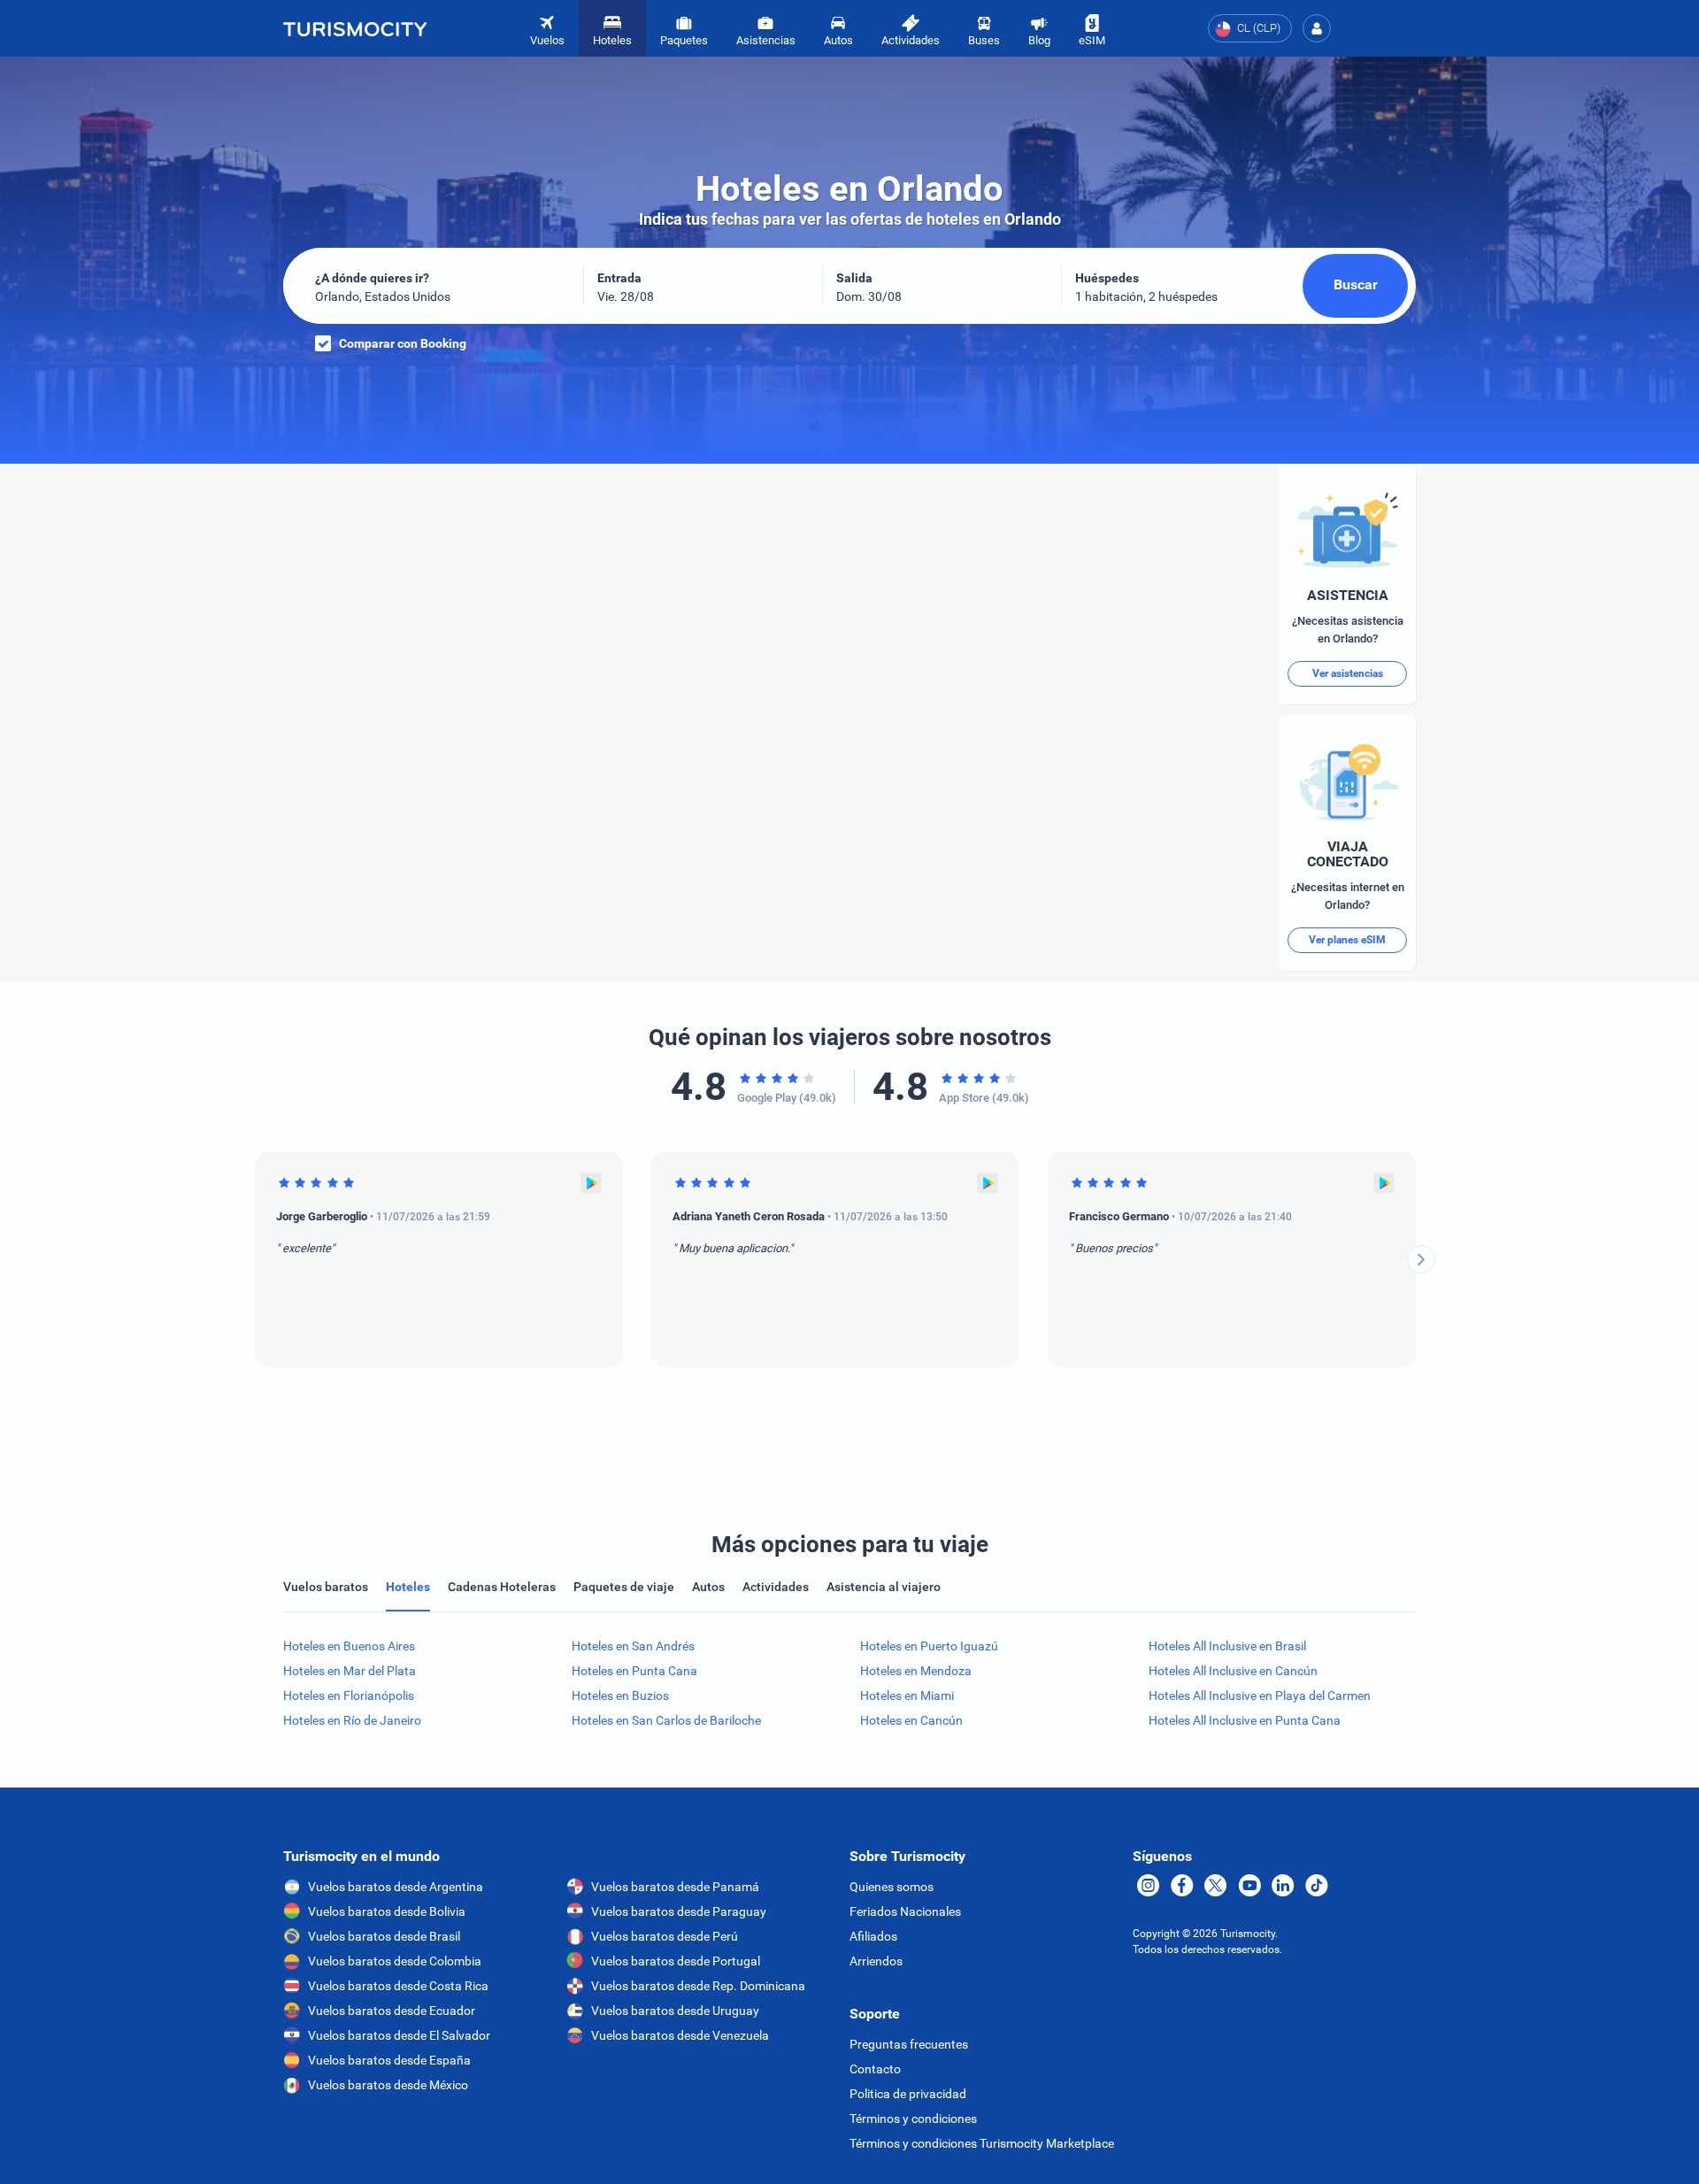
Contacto (875, 2069)
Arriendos (876, 1961)
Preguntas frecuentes (909, 2044)
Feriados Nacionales (905, 1911)
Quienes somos (892, 1887)
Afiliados (873, 1936)
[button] (1317, 28)
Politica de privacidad (908, 2094)
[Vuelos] (355, 28)
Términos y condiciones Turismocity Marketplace (982, 2143)
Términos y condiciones (913, 2119)
